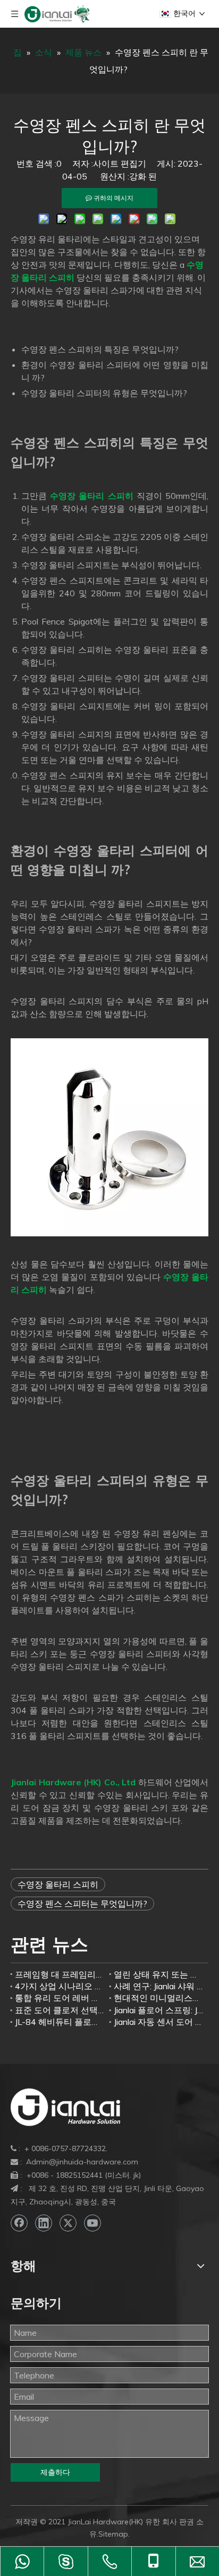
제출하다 (55, 2472)
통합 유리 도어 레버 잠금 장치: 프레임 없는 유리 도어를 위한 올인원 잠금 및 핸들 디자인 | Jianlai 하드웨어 (60, 1998)
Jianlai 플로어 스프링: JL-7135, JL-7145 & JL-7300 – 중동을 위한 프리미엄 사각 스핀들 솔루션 (159, 2010)
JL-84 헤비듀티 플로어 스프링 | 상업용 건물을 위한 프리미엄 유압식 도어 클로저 (60, 2022)
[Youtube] (92, 2223)
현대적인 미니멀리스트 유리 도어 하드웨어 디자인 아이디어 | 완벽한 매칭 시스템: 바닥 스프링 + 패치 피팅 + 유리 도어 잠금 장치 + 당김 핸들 (159, 1998)
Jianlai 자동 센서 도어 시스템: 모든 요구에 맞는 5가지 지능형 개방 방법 (159, 2022)
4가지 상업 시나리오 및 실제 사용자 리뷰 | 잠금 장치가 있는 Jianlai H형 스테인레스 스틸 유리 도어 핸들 (60, 1986)
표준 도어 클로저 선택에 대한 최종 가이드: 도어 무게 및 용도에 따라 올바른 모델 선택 (60, 2010)
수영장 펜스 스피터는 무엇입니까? (82, 1904)
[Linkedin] (44, 2223)
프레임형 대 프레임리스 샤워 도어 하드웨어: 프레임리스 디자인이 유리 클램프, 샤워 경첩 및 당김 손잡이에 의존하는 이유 (60, 1974)
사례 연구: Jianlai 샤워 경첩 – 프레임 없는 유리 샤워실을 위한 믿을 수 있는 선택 (159, 1986)
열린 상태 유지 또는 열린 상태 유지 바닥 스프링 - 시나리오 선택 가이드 (159, 1974)
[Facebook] (19, 2223)
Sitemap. (114, 2534)
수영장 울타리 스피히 (58, 1884)
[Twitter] (68, 2223)
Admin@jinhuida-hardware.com (82, 2162)
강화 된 (143, 176)
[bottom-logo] (65, 2107)
